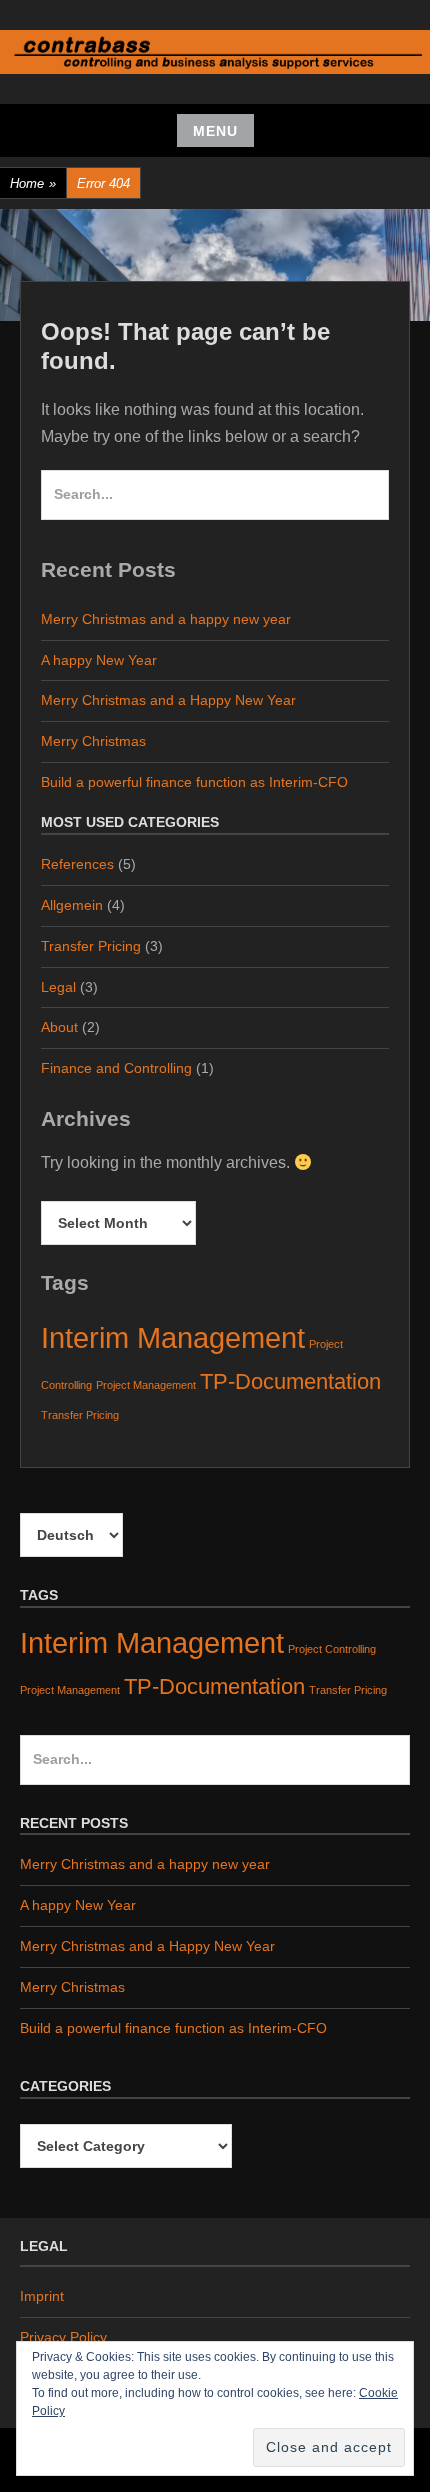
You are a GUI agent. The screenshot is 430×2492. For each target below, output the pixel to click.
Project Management (146, 1385)
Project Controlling (332, 1649)
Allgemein (72, 905)
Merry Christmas (93, 741)
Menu (215, 131)
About (59, 1027)
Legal (58, 987)
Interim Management (173, 1337)
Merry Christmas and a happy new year (166, 619)
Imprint (42, 2296)
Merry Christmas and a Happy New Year (168, 700)
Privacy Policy (63, 2337)
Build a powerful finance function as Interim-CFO (194, 782)
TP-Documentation (290, 1381)
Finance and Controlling (116, 1068)
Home (33, 183)
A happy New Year (99, 660)
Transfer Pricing (91, 946)
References (77, 864)
